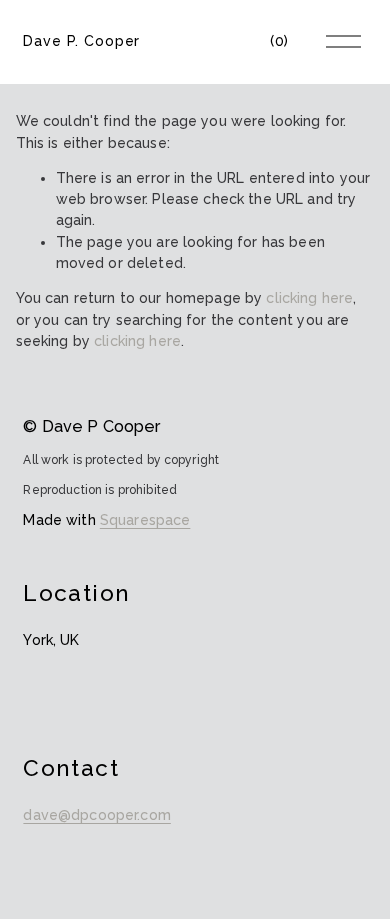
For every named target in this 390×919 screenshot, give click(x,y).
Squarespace (145, 520)
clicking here (309, 298)
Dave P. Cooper (81, 41)
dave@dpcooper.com (96, 815)
